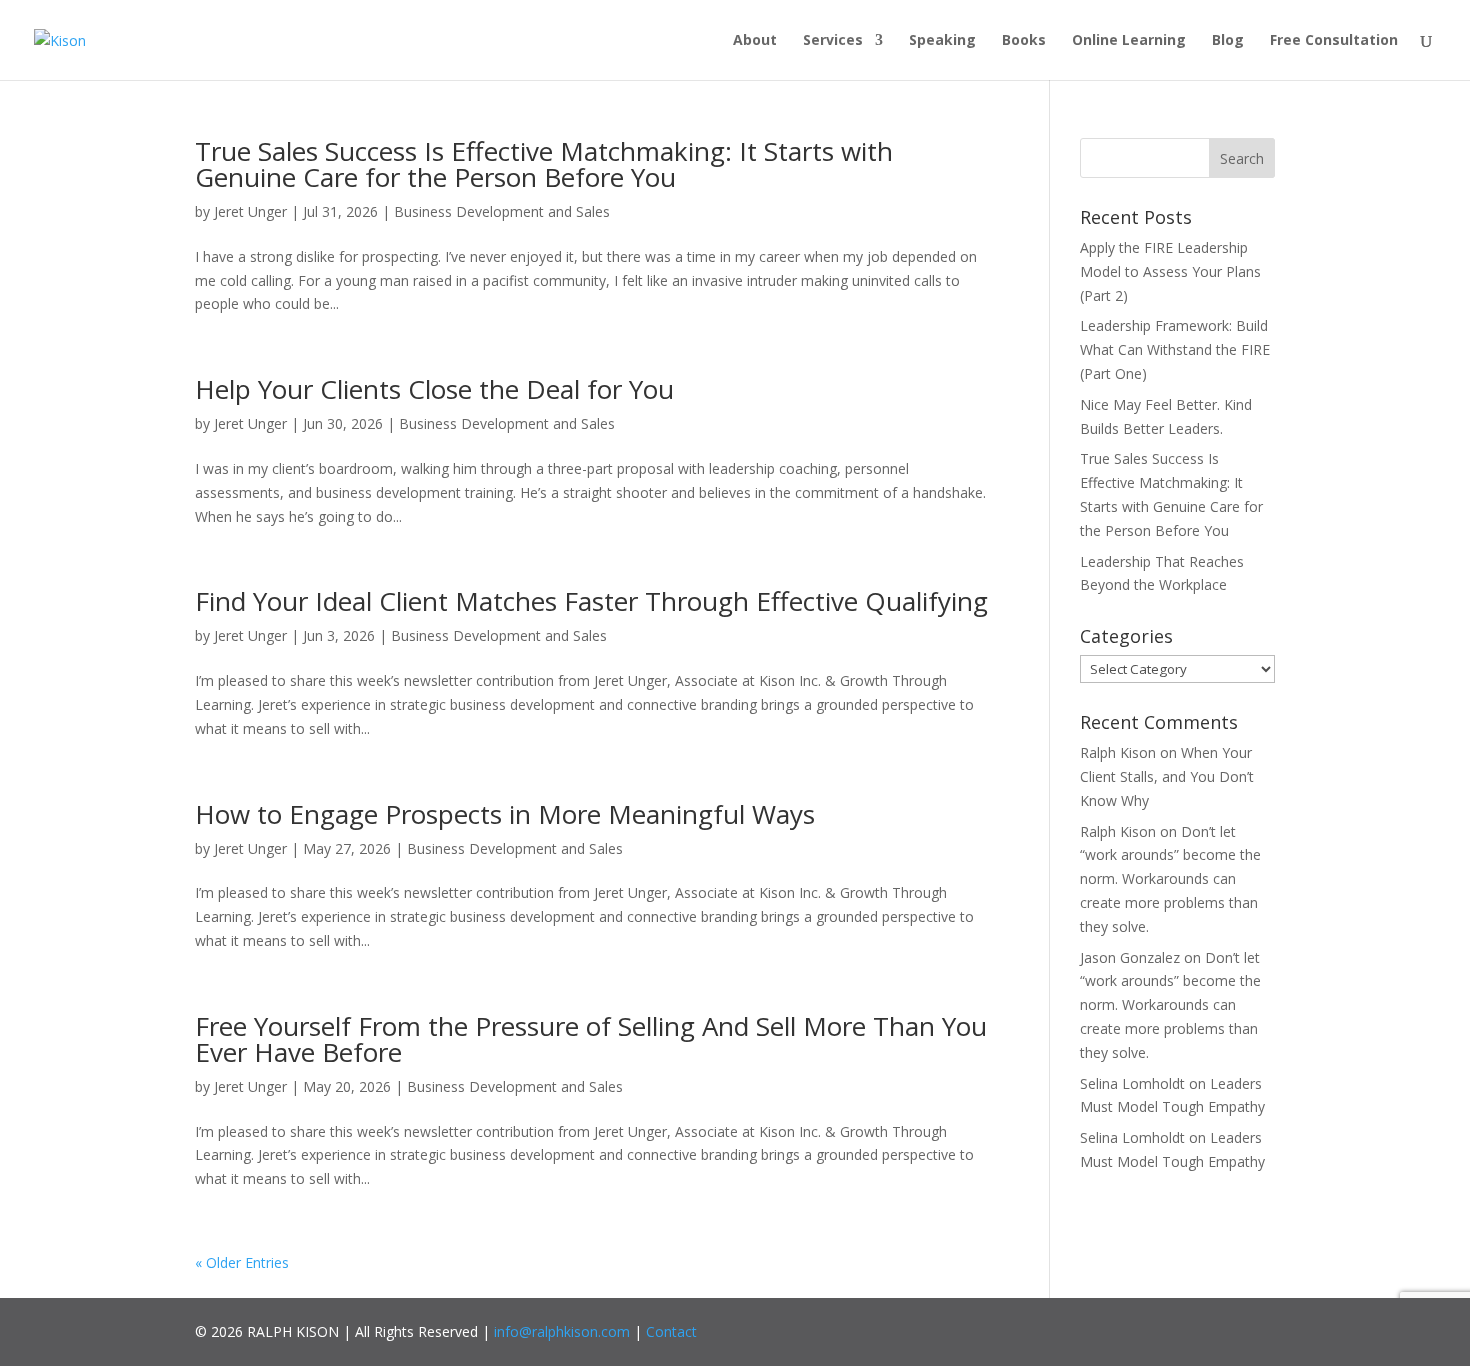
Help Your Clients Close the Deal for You (434, 389)
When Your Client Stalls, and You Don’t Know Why (1167, 776)
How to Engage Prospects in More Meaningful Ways (505, 814)
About (755, 41)
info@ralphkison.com (562, 1331)
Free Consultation (1334, 41)
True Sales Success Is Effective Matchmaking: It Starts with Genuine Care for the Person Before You (544, 164)
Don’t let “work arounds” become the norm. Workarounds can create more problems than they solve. (1170, 879)
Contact (671, 1331)
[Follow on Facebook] (1076, 1328)
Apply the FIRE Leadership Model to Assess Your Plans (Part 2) (1170, 271)
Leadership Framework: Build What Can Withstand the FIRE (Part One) (1175, 349)
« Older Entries (242, 1262)
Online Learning (1129, 41)
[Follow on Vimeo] (1250, 1328)
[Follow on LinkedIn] (1192, 1328)
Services (833, 41)
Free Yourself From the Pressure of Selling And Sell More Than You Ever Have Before (591, 1039)
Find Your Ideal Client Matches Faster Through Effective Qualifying (591, 601)
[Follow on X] (1134, 1328)
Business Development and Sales (502, 211)
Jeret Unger (250, 211)
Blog (1228, 41)
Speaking (942, 41)
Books (1024, 41)
